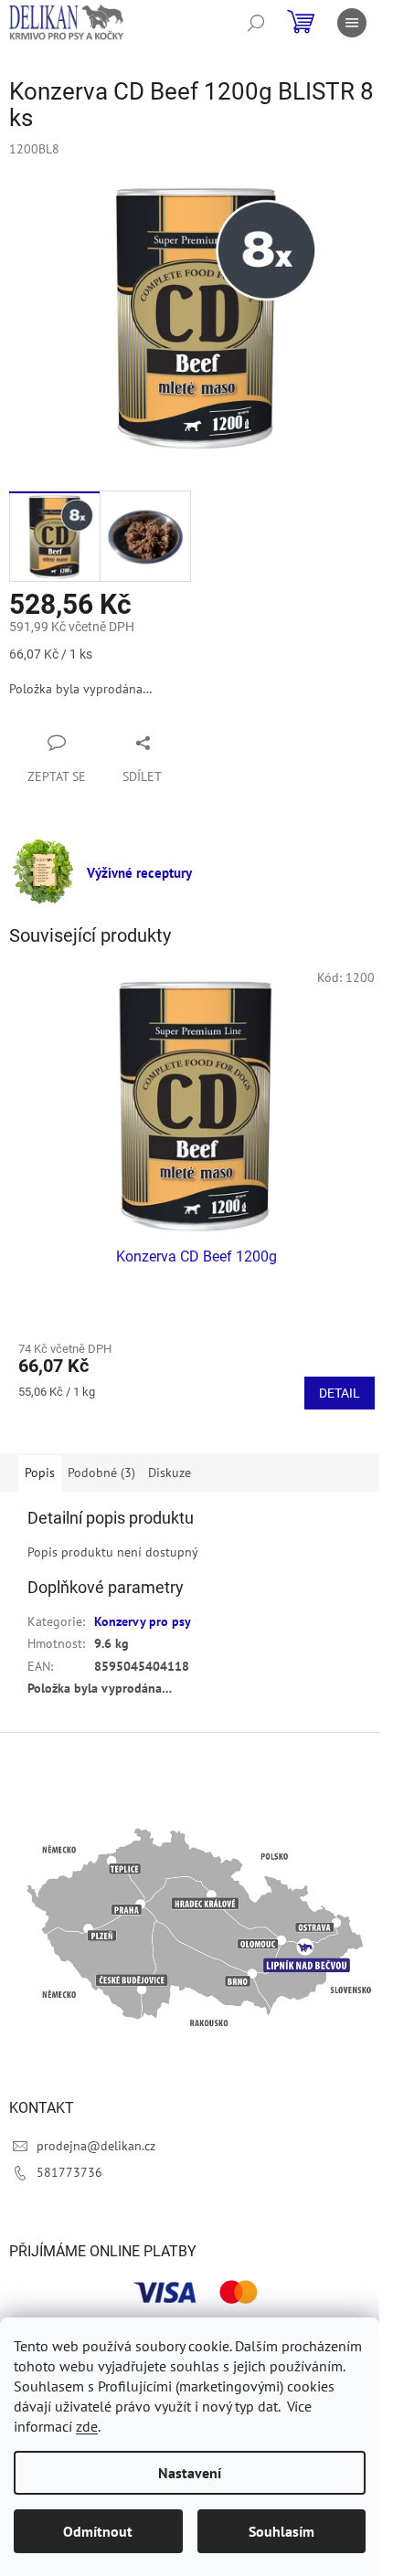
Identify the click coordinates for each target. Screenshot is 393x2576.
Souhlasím (281, 2531)
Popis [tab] (40, 1473)
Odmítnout (98, 2531)
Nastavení (190, 2473)
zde (87, 2426)
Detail (340, 1393)
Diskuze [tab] (170, 1473)
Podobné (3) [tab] (101, 1473)
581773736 (69, 2172)
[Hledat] (256, 23)
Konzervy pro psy (143, 1621)
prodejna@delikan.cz (96, 2146)
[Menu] (352, 23)
